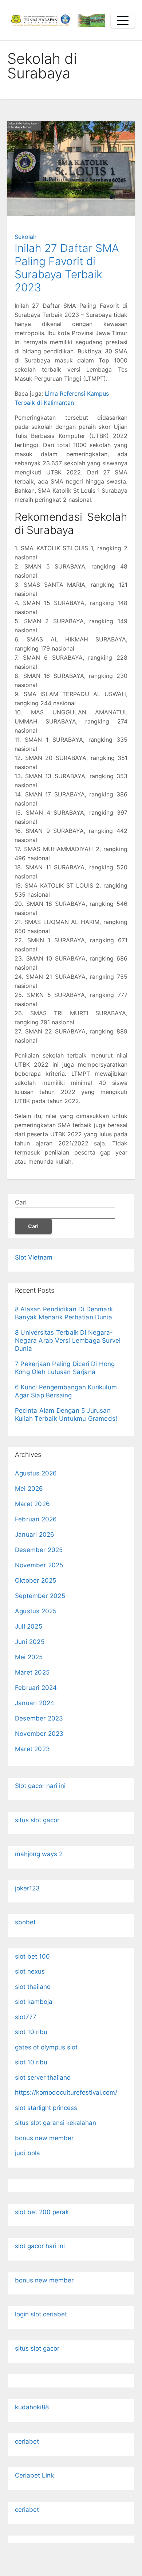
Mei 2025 (29, 1657)
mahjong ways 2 (39, 1854)
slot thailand (33, 1987)
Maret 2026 (32, 1504)
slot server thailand (43, 2078)
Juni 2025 (30, 1642)
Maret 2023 (32, 1749)
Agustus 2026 (36, 1473)
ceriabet (27, 2441)
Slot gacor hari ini (40, 1786)
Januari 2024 (35, 1703)
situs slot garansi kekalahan (56, 2123)
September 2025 (40, 1596)
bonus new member (44, 2138)
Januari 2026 (35, 1535)
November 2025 (39, 1565)
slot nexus (30, 1971)
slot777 (26, 2017)
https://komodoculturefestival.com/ (66, 2092)
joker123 (27, 1888)
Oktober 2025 (35, 1580)
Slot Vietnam (34, 1257)
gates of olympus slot (46, 2047)
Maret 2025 (32, 1672)
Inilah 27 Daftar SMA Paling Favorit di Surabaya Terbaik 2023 (67, 268)
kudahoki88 (32, 2407)
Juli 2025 (29, 1626)
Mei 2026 (29, 1489)
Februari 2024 (36, 1688)
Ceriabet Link (34, 2475)
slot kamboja (34, 2002)
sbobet (25, 1922)
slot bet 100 (32, 1956)
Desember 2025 (39, 1550)
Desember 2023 (39, 1718)
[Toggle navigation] (123, 20)
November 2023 (39, 1734)
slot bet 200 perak (42, 2212)
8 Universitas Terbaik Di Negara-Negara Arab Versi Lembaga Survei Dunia (68, 1341)
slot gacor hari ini (40, 2246)
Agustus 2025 (36, 1611)
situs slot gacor (37, 1820)
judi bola (27, 2153)
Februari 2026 (36, 1519)
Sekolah (25, 237)
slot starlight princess (46, 2108)
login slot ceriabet (41, 2314)
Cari (21, 1202)
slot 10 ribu (31, 2032)
